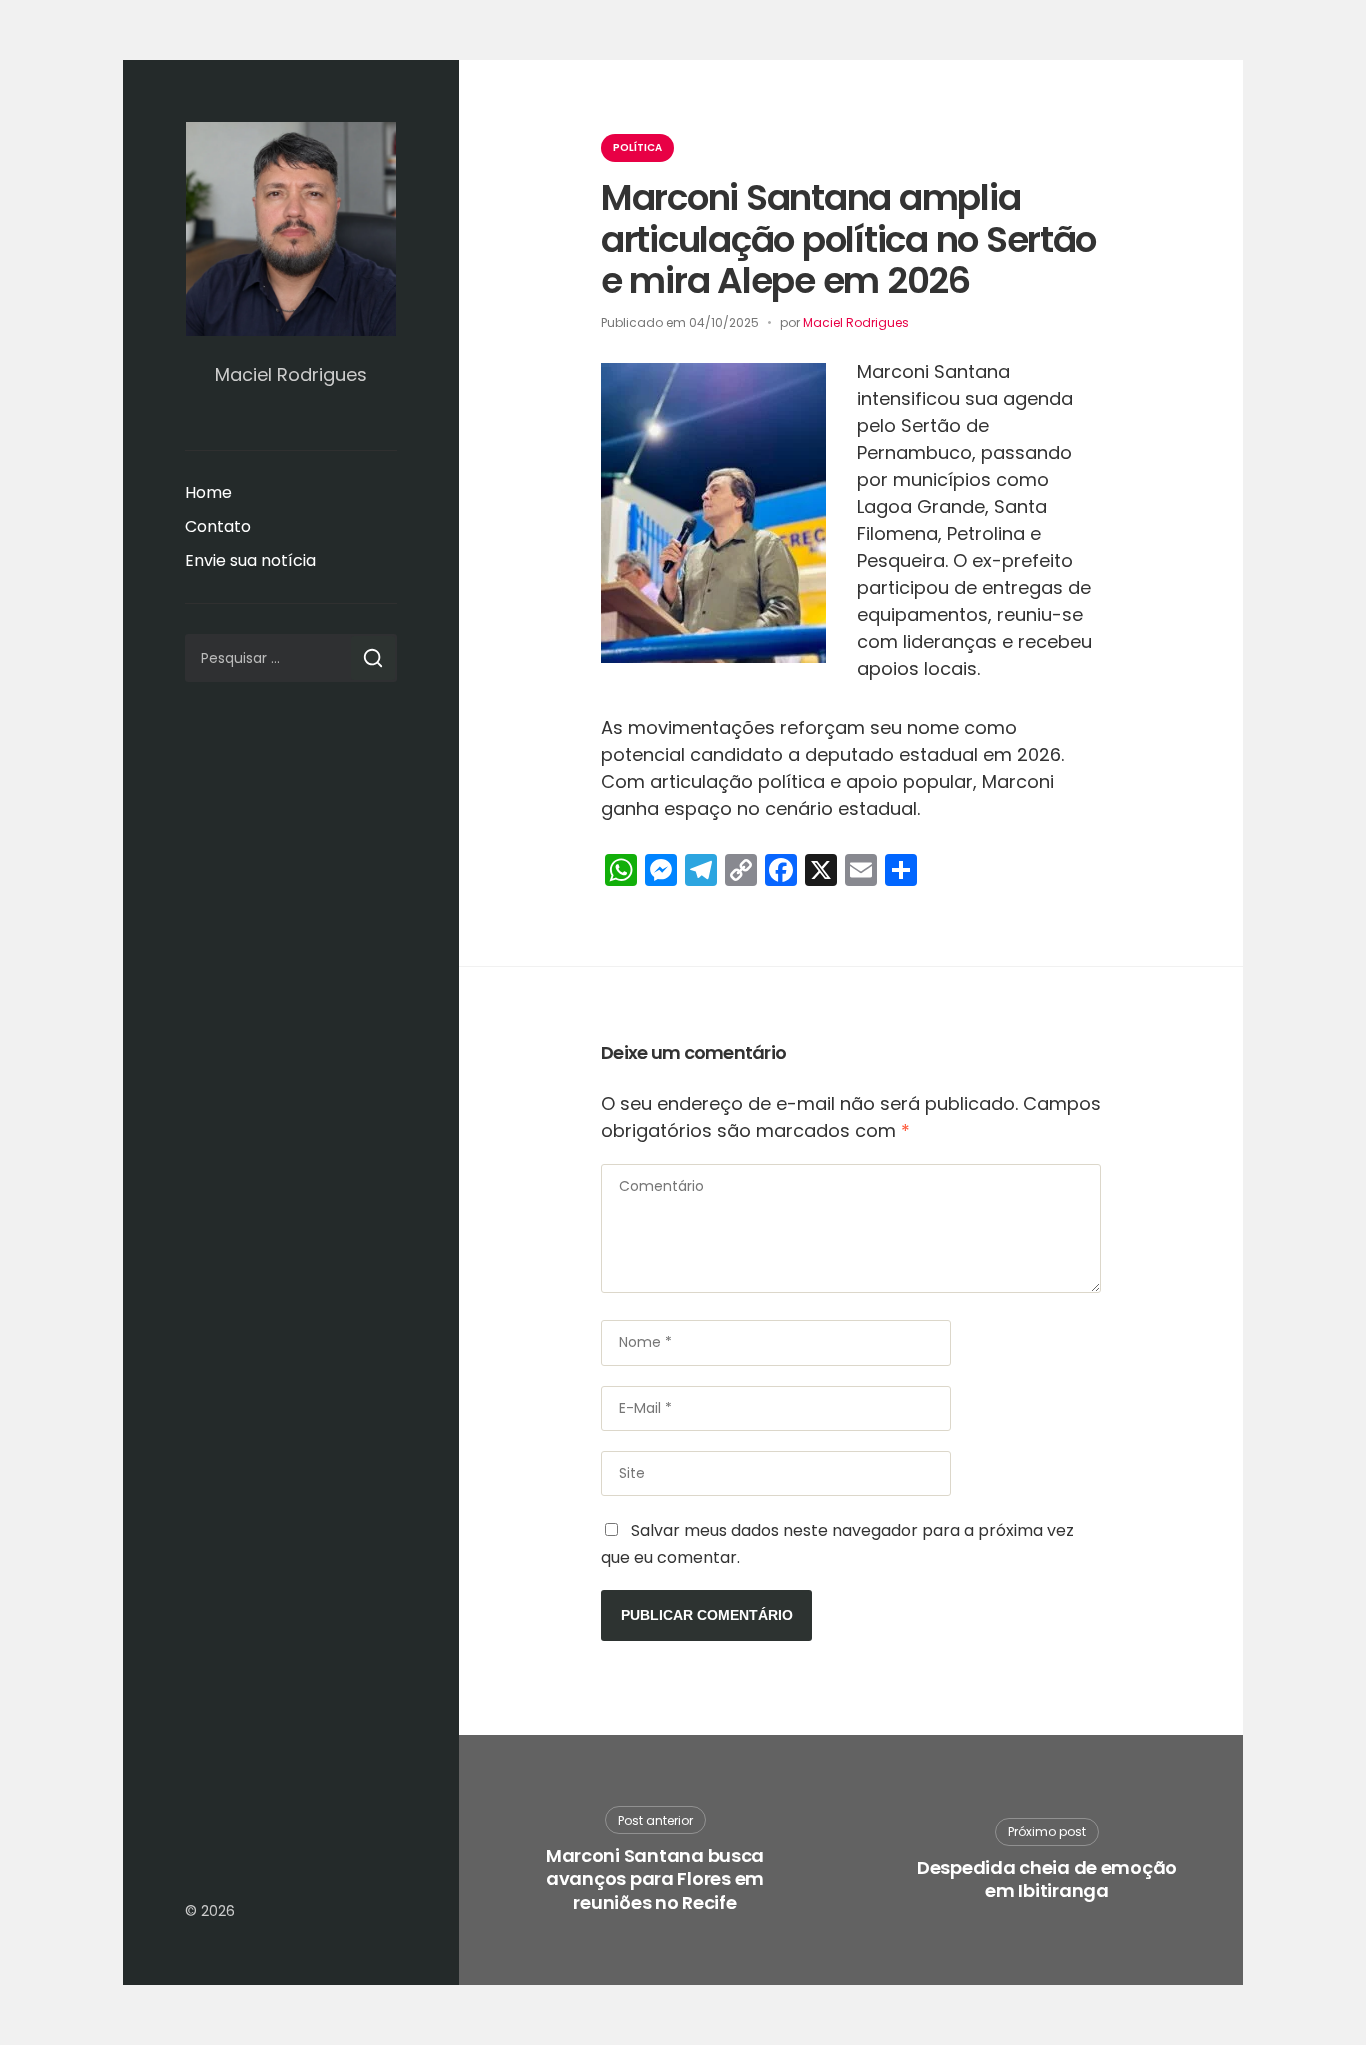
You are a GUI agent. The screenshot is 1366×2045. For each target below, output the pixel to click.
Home (208, 492)
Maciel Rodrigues (856, 322)
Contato (218, 526)
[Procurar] (373, 658)
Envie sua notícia (250, 560)
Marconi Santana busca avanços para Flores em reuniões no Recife (655, 1879)
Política (637, 147)
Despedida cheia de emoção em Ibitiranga (1047, 1879)
